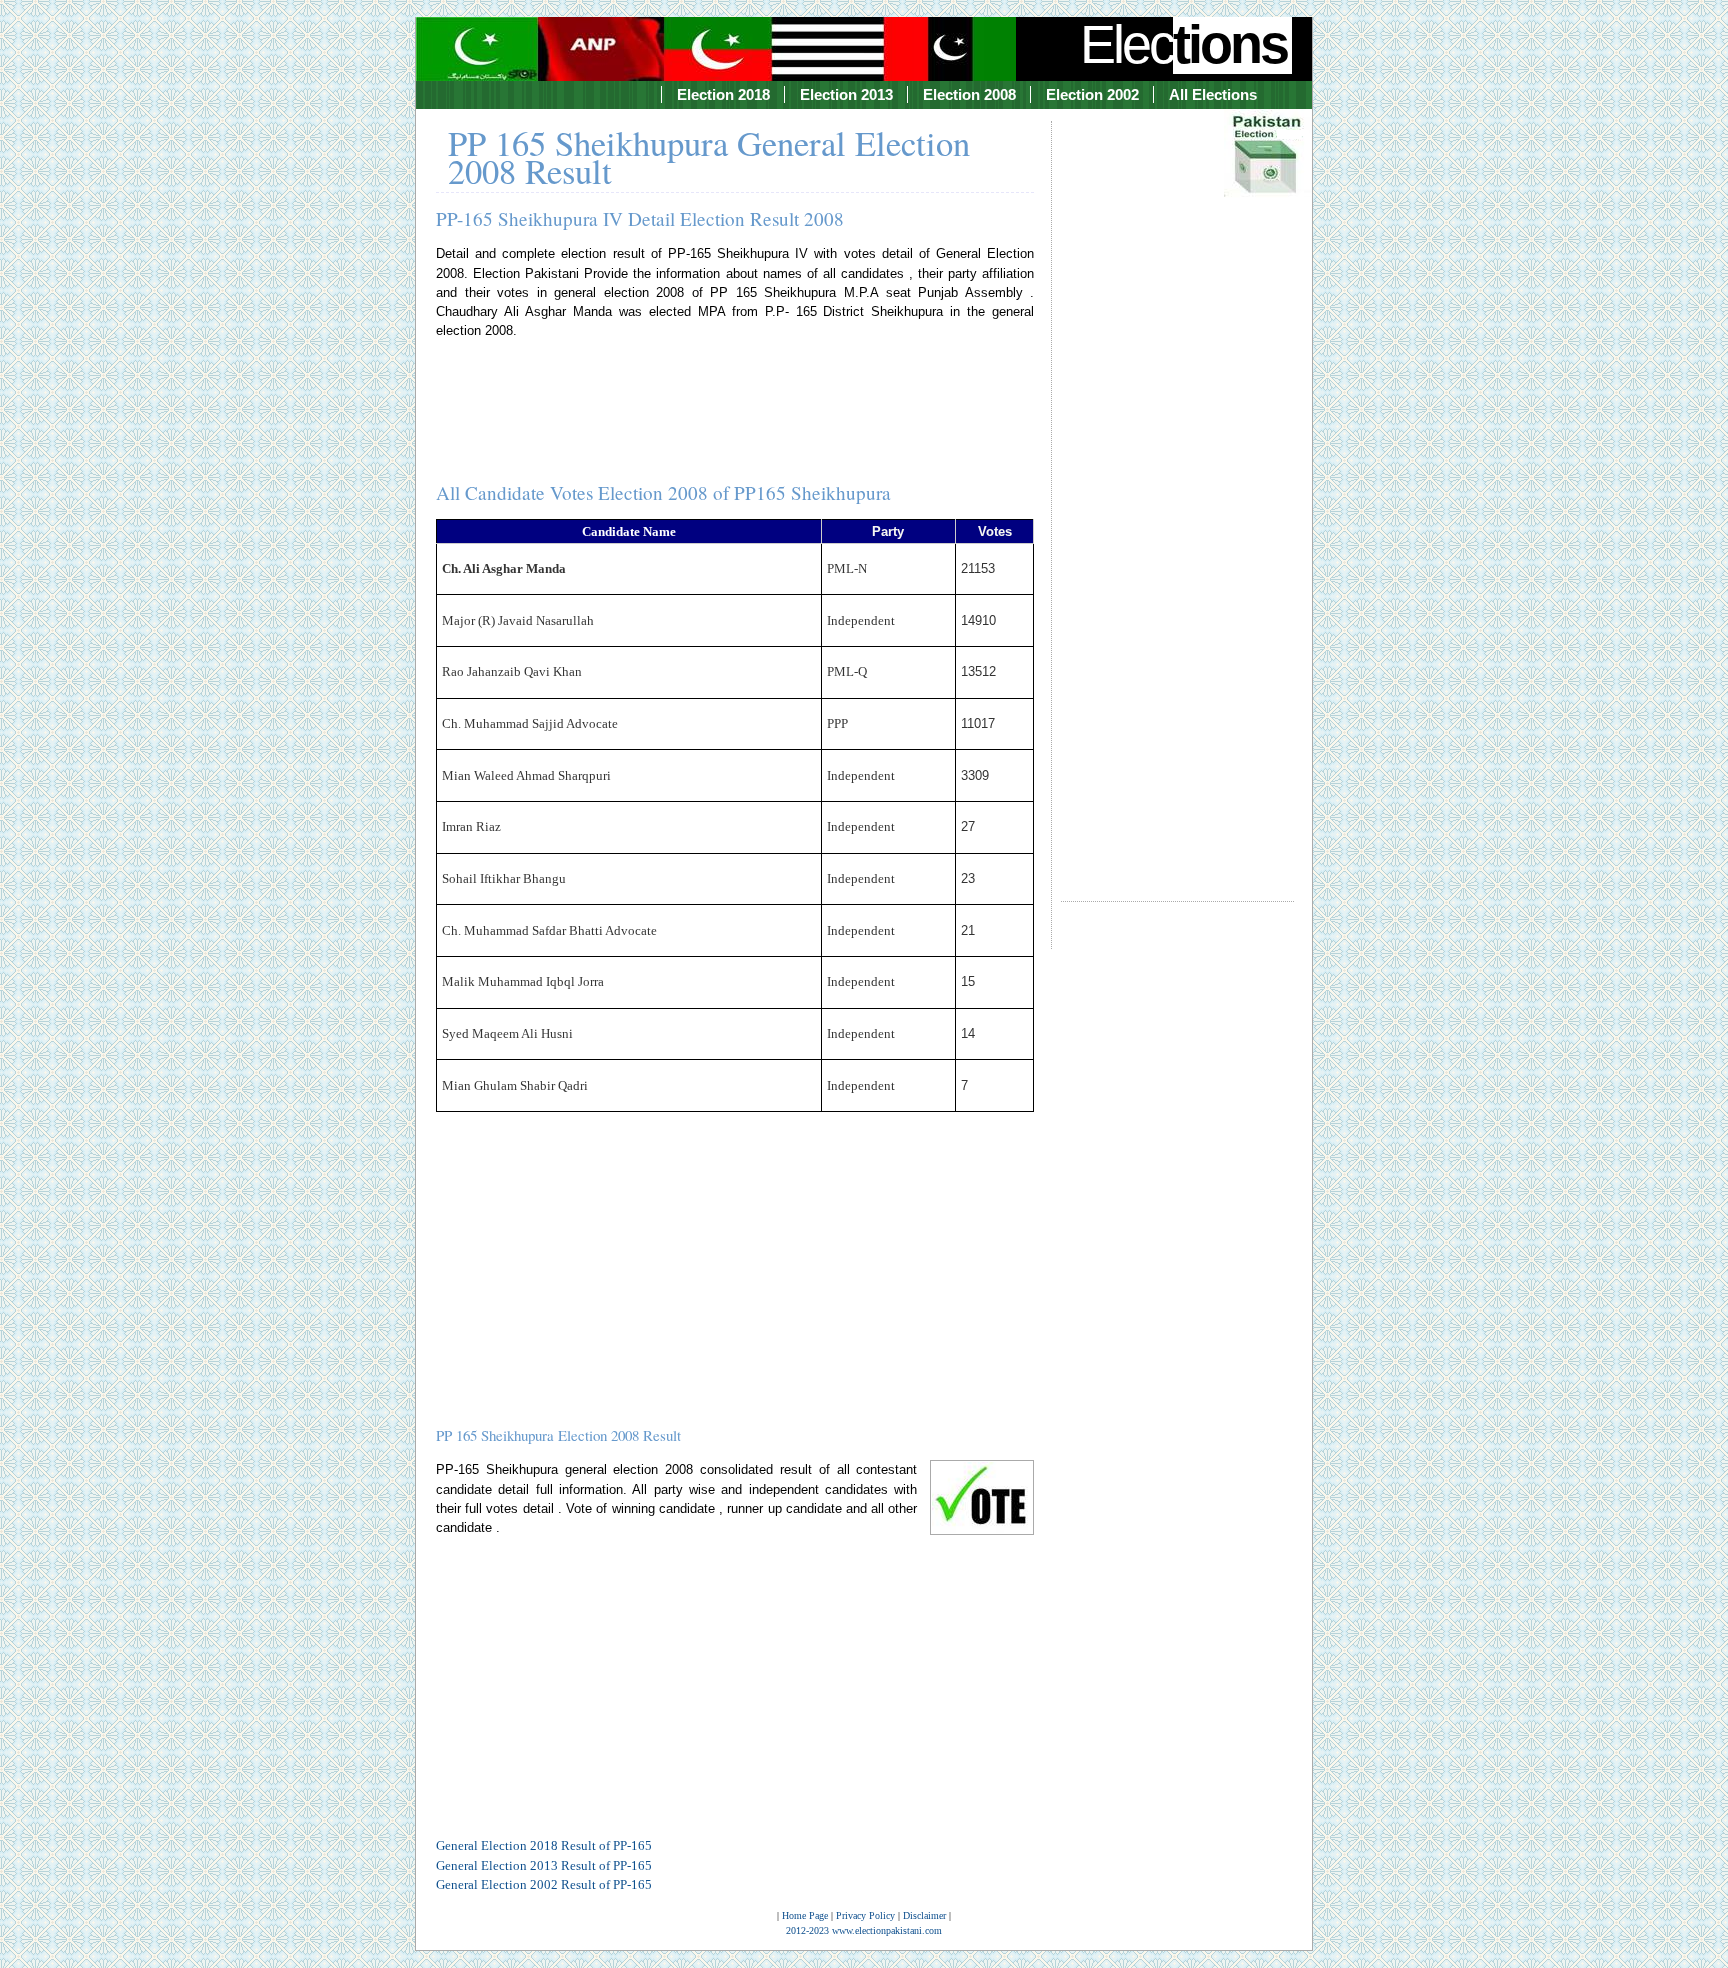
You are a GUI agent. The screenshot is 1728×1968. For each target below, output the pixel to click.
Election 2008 (969, 94)
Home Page (805, 1915)
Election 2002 (1092, 94)
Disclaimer (924, 1915)
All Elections (1213, 94)
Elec (1183, 44)
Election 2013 (846, 94)
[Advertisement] (1177, 493)
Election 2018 (723, 94)
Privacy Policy (865, 1915)
